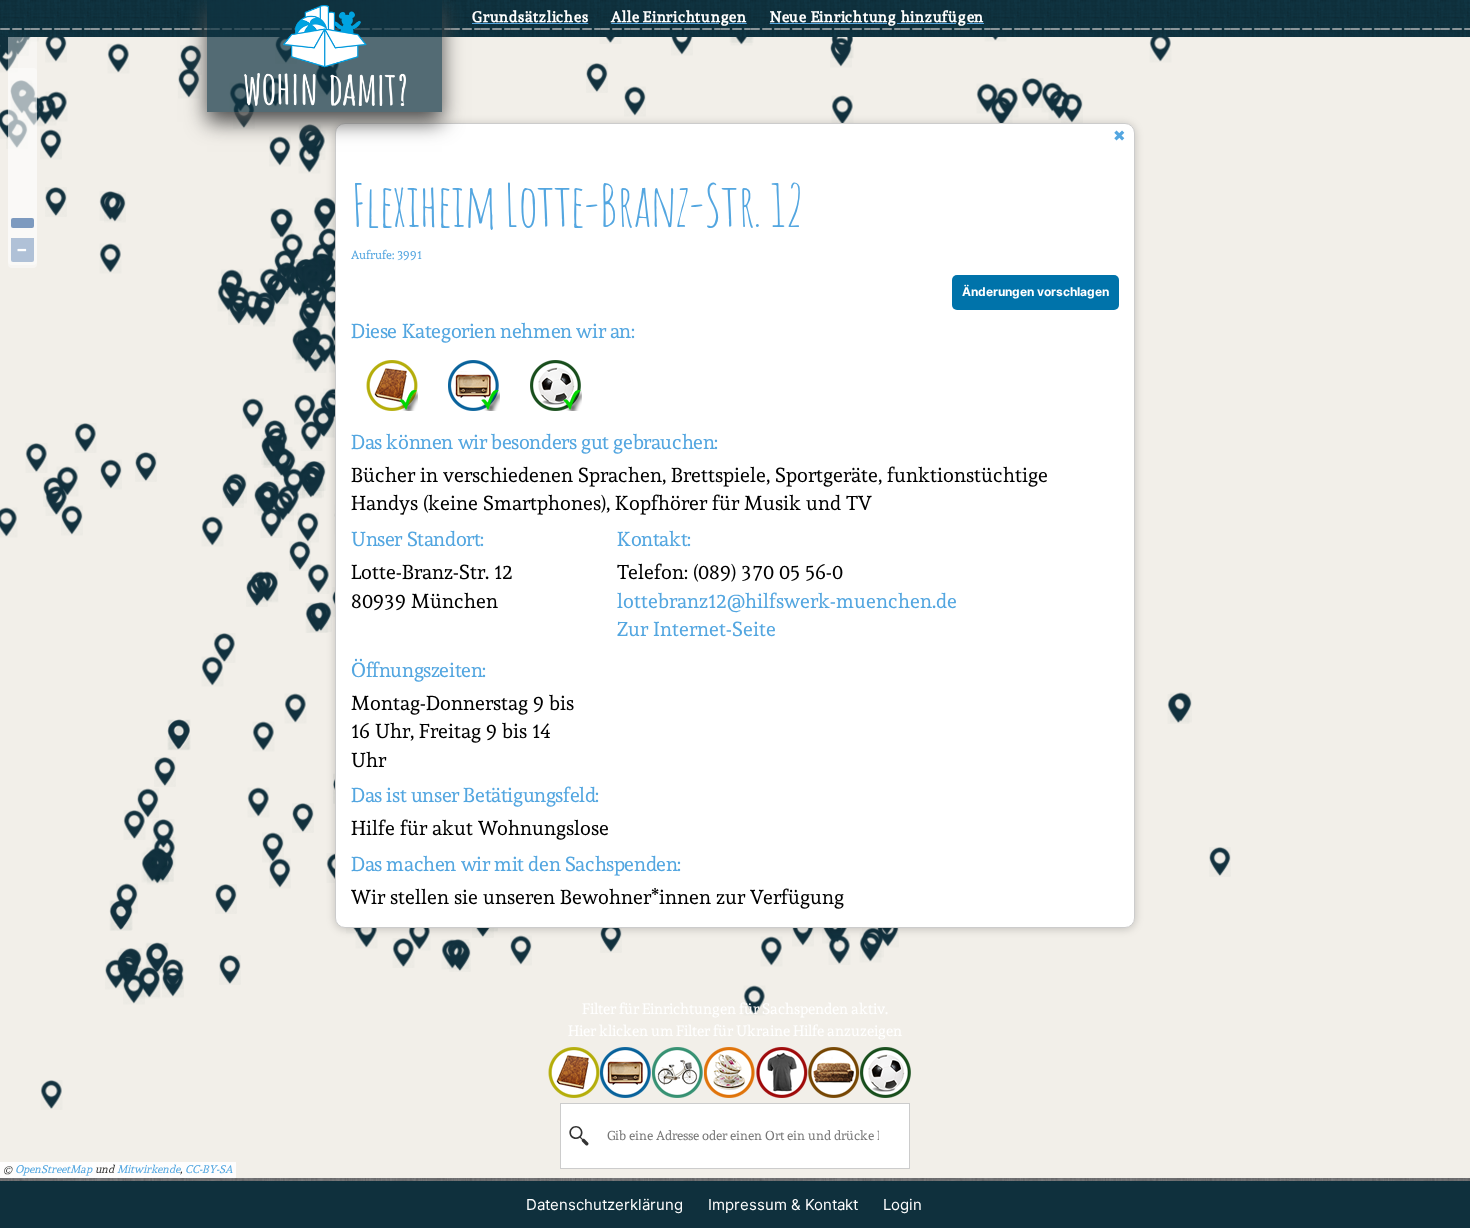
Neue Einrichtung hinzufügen (877, 17)
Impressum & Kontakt (783, 1204)
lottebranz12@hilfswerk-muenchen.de (787, 601)
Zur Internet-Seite (696, 629)
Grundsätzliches (530, 17)
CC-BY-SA (209, 1169)
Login (902, 1204)
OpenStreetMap (53, 1169)
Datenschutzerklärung (604, 1204)
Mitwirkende (148, 1169)
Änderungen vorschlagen (1035, 291)
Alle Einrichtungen (679, 17)
